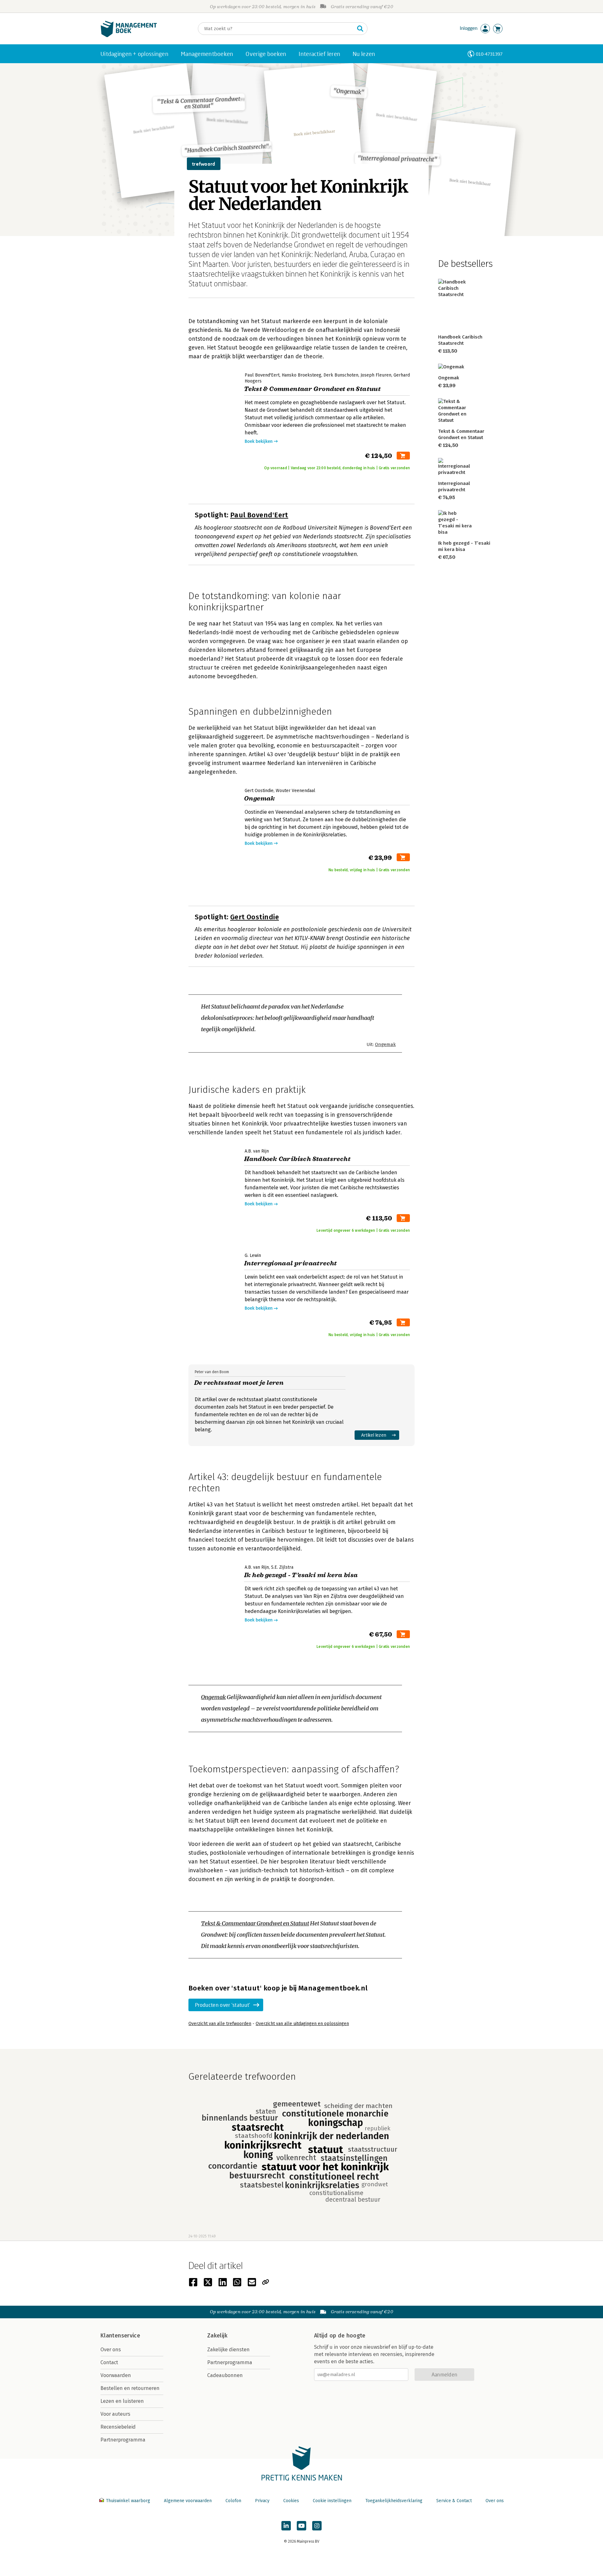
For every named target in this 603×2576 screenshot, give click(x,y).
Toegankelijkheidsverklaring (394, 2501)
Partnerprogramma (123, 2440)
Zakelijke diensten (228, 2350)
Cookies (291, 2501)
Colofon (233, 2501)
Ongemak (385, 1044)
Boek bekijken (259, 441)
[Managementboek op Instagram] (317, 2526)
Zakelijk (217, 2336)
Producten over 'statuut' (223, 2005)
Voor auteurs (115, 2414)
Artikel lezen (374, 1435)
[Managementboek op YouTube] (301, 2526)
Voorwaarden (116, 2375)
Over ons (111, 2350)
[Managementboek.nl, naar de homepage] (129, 36)
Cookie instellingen (332, 2501)
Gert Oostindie (255, 917)
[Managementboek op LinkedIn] (286, 2526)
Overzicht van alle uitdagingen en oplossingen (302, 2024)
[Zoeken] (360, 29)
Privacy (262, 2501)
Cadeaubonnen (225, 2375)
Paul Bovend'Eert (259, 515)
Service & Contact (454, 2501)
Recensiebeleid (118, 2427)
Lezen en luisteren (122, 2401)
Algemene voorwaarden (188, 2501)
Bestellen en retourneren (130, 2388)
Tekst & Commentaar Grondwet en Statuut (255, 1923)
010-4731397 (489, 54)
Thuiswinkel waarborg (128, 2501)
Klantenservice (120, 2336)
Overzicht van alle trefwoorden (220, 2024)
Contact (109, 2362)
